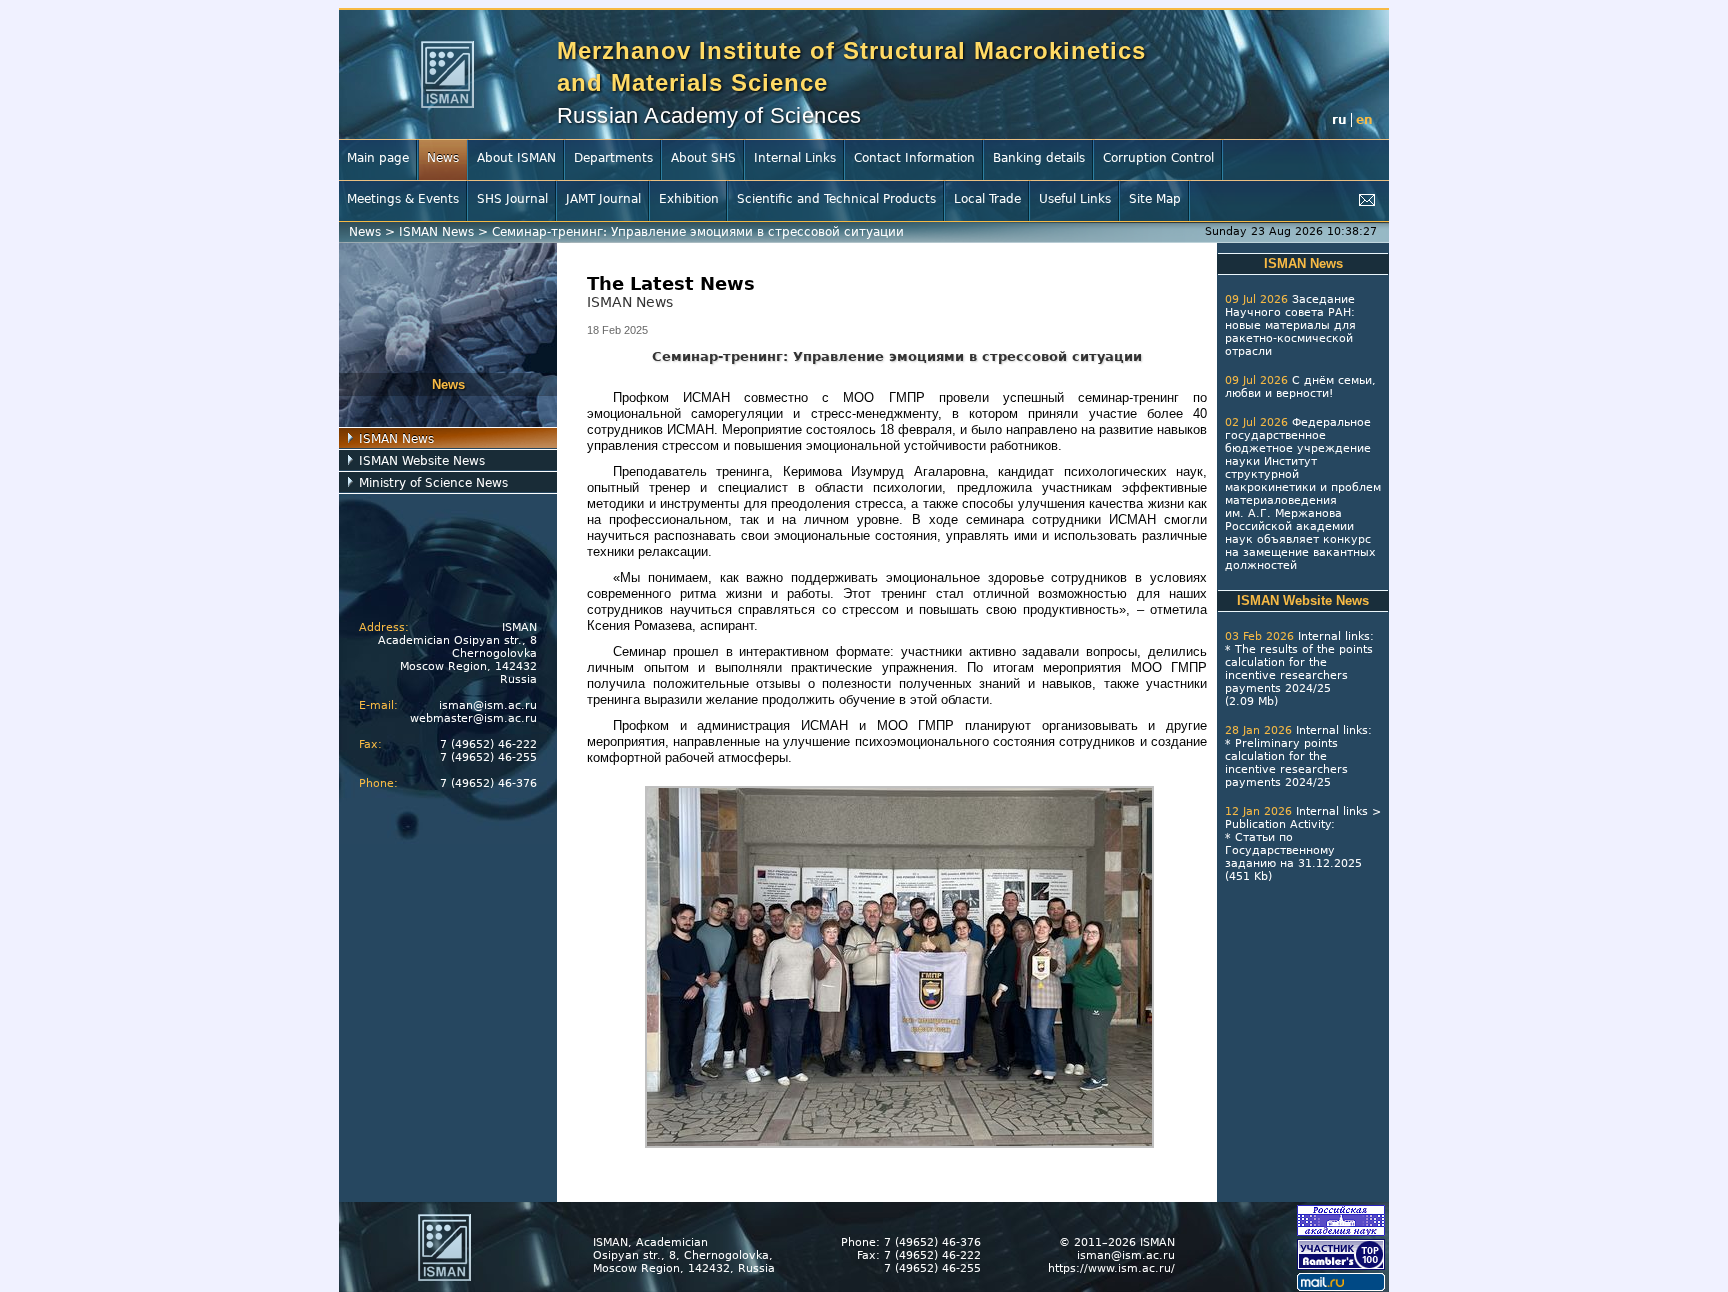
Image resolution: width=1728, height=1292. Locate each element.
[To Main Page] (447, 74)
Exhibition (689, 199)
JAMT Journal (603, 199)
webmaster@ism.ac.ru (473, 718)
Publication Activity (1278, 824)
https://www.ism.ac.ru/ (1111, 1268)
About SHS (703, 158)
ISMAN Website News (422, 461)
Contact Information (914, 158)
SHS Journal (512, 199)
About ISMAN (516, 158)
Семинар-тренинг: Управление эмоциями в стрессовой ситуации (698, 232)
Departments (613, 158)
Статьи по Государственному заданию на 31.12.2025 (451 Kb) (1293, 857)
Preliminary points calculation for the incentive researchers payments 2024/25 (1286, 763)
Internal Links (795, 158)
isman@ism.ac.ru (488, 705)
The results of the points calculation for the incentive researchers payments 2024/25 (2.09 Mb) (1299, 675)
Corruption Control (1158, 158)
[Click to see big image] (899, 1143)
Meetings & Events (403, 199)
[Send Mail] (1367, 200)
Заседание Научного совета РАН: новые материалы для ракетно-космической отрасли (1290, 325)
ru (1339, 120)
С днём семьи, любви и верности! (1300, 387)
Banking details (1039, 158)
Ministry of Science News (433, 483)
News (443, 158)
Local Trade (987, 199)
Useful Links (1075, 199)
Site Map (1155, 199)
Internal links (1334, 636)
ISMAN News (436, 232)
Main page (378, 158)
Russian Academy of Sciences (709, 115)
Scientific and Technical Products (836, 199)
